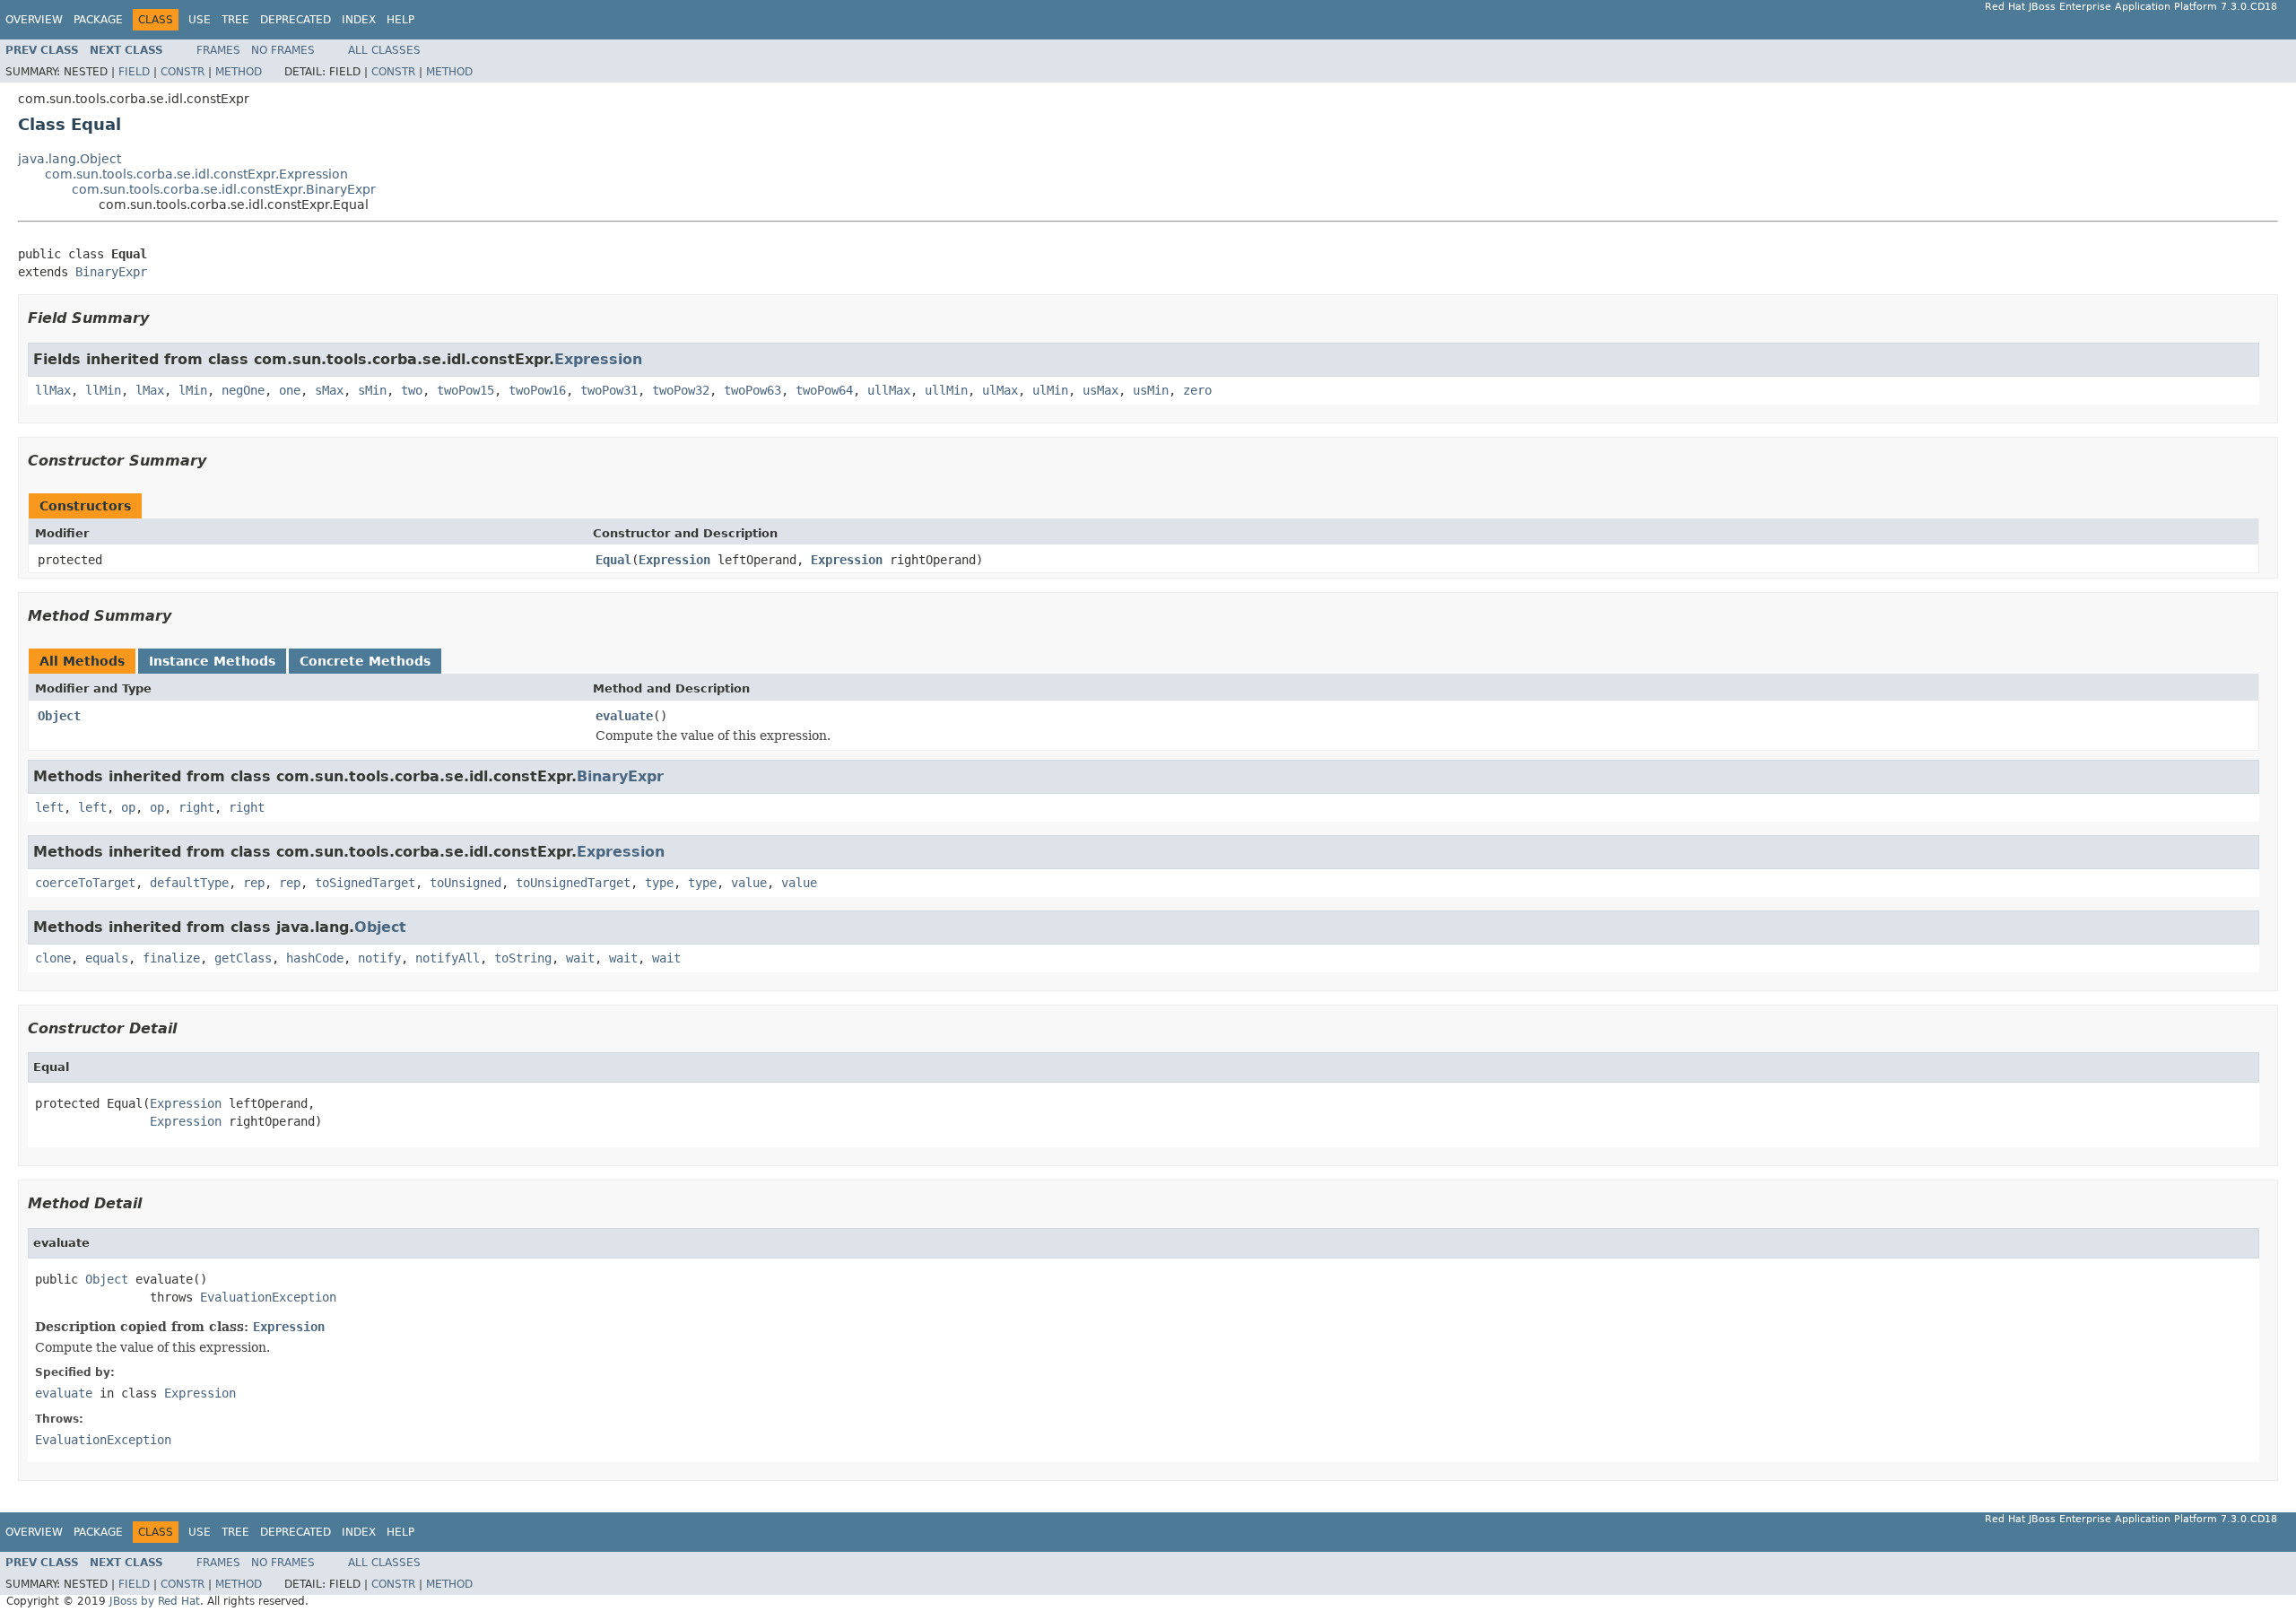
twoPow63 (752, 390)
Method (239, 72)
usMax (1100, 390)
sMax (329, 390)
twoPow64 (824, 390)
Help (400, 20)
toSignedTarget (365, 883)
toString (523, 958)
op (128, 807)
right (196, 807)
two (412, 390)
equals (107, 958)
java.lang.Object (70, 159)
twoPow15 (465, 390)
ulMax (1000, 390)
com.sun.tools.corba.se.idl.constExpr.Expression (196, 174)
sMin (372, 390)
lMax (150, 390)
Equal (613, 560)
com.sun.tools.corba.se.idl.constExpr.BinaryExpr (224, 189)
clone (53, 958)
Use (200, 20)
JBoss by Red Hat (155, 1601)
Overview (34, 20)
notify (379, 958)
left (49, 807)
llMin (103, 390)
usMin (1151, 390)
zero (1197, 390)
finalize (171, 958)
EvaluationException (268, 1297)
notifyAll (448, 958)
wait (580, 958)
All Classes (384, 50)
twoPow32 (681, 390)
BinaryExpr (111, 272)
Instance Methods (212, 661)
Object (59, 716)
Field (134, 72)
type (659, 883)
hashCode (315, 958)
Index (359, 20)
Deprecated (296, 20)
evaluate (624, 716)
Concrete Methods (365, 661)
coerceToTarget (85, 883)
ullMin (946, 390)
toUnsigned (465, 883)
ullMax (889, 390)
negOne (243, 390)
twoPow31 (609, 390)
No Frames (283, 50)
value (749, 883)
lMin (193, 390)
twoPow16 (537, 390)
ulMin (1050, 390)
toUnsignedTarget (573, 883)
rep (254, 883)
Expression (598, 359)
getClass (243, 958)
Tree (235, 20)
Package (98, 20)
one (290, 390)
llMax (53, 390)
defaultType (189, 883)
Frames (218, 50)
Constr (183, 72)
